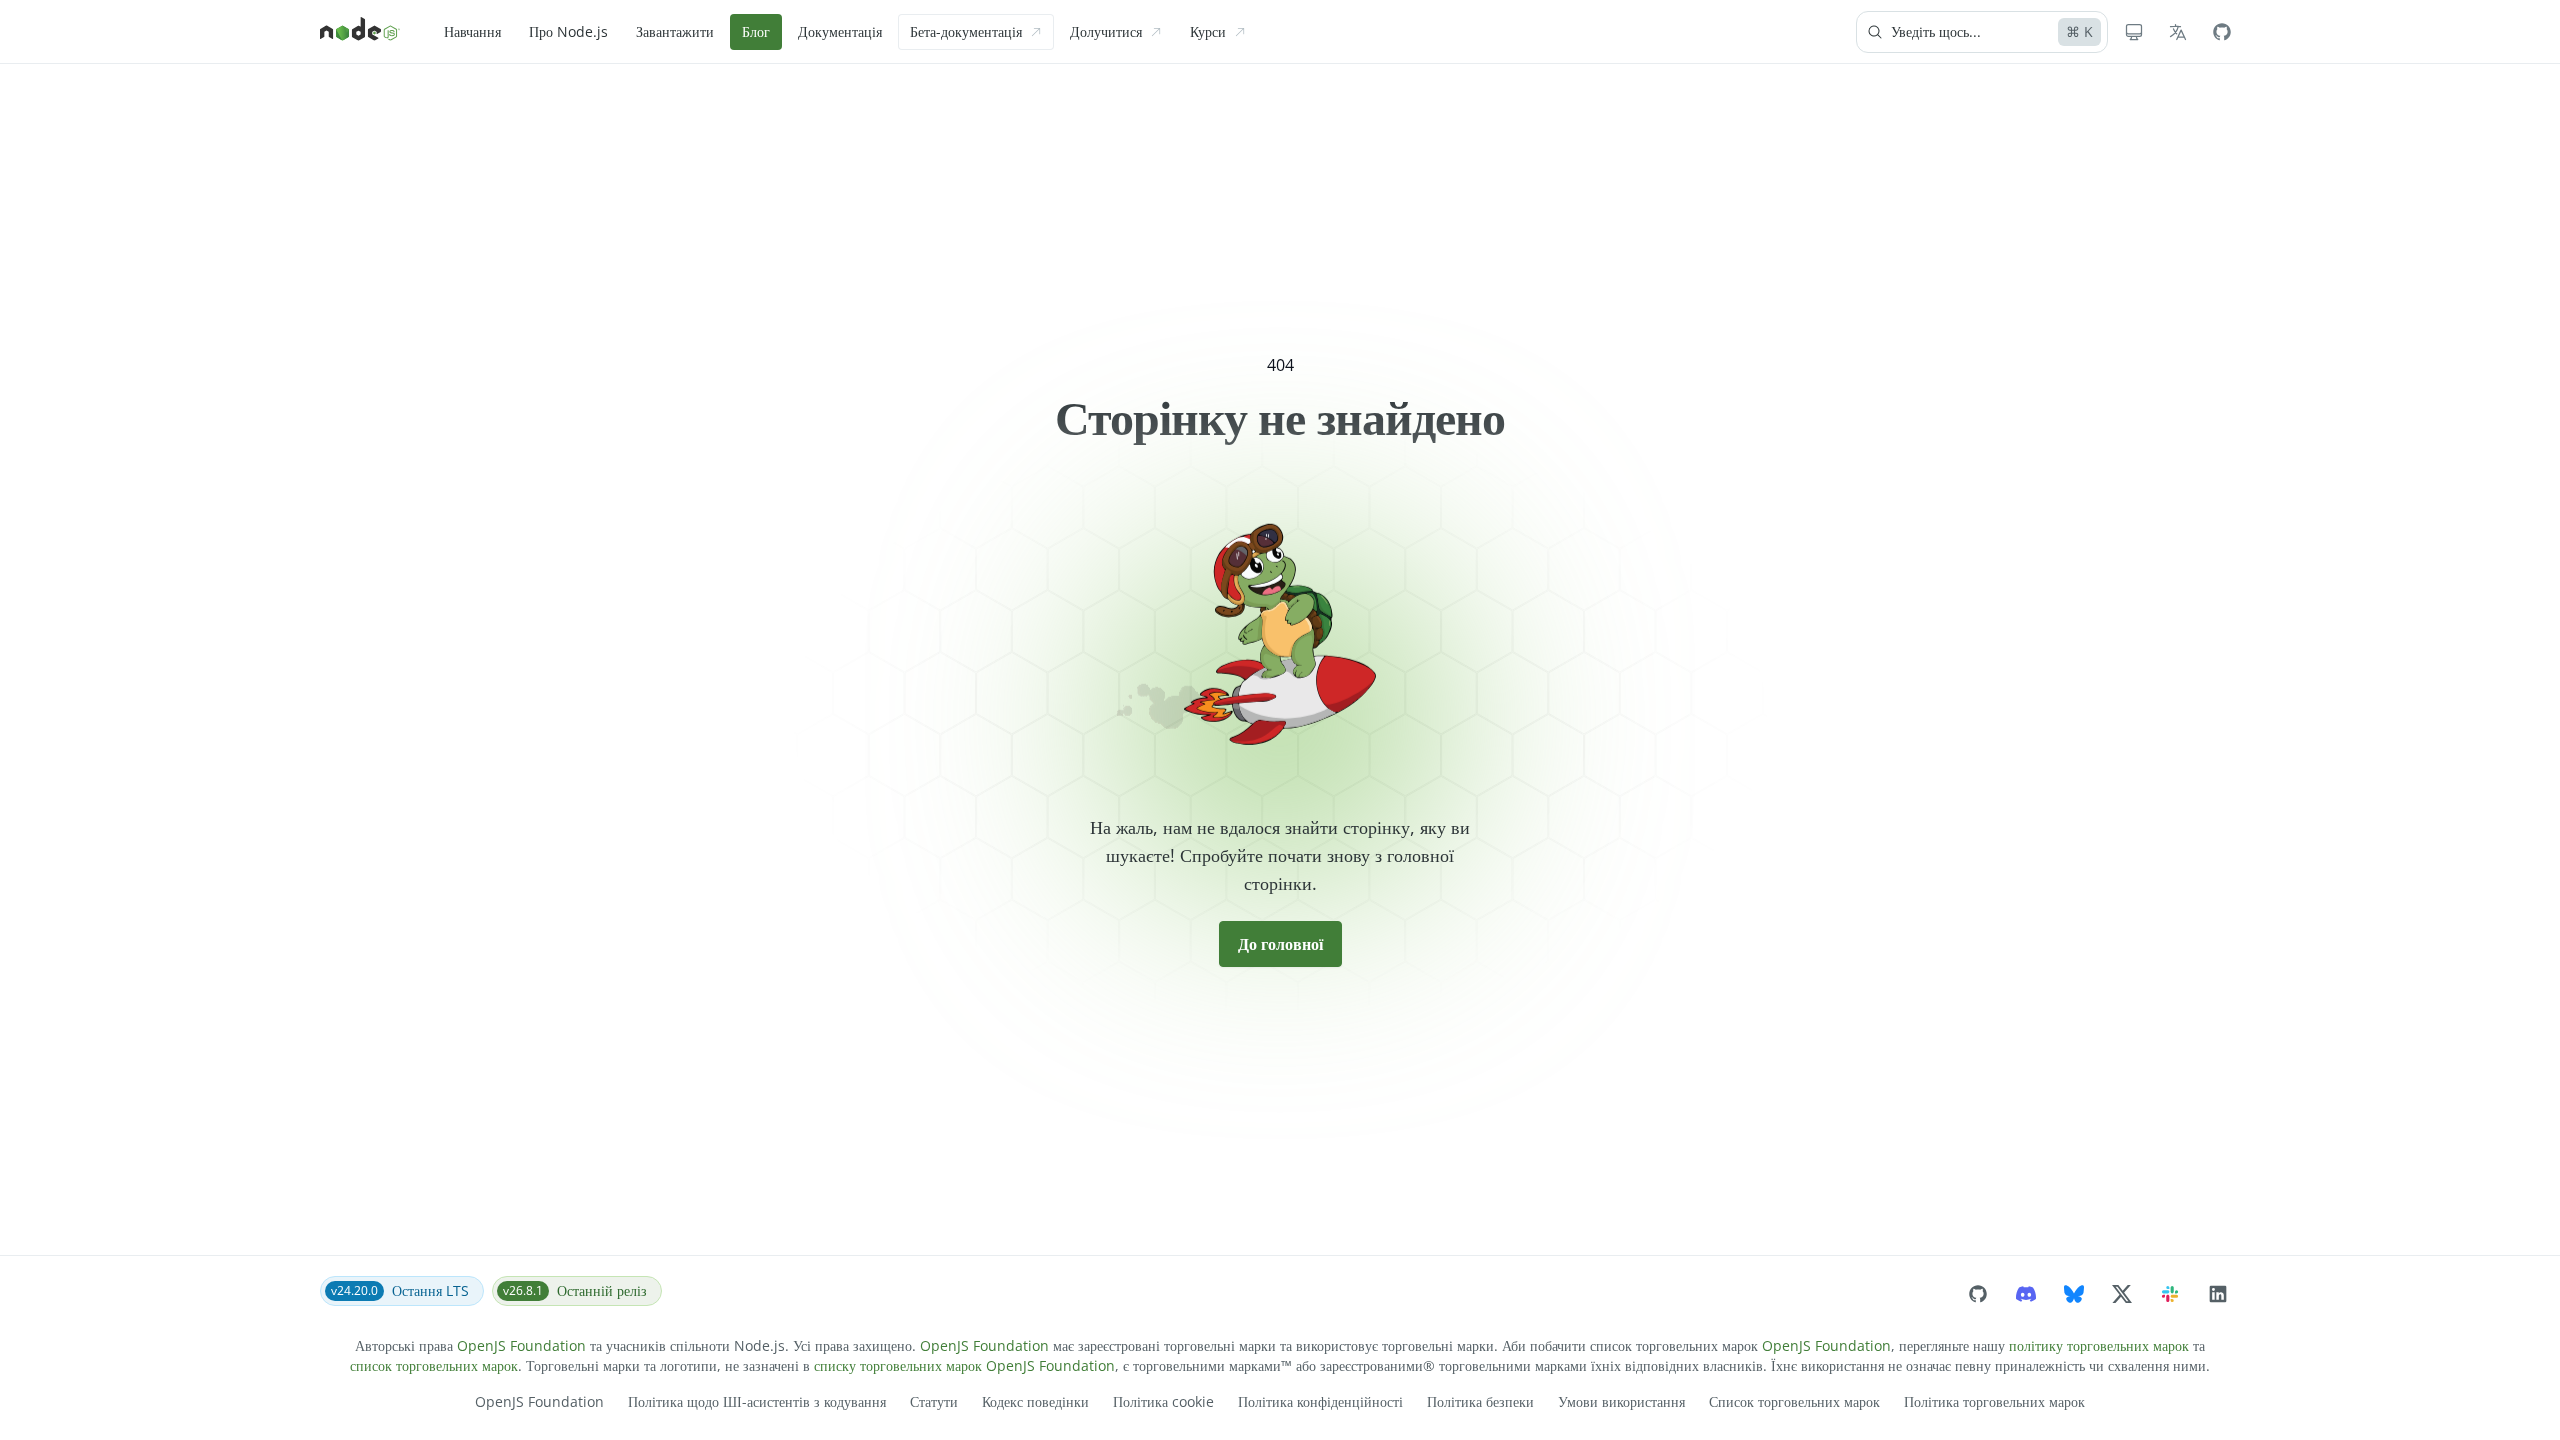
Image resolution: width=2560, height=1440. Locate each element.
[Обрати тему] (2134, 32)
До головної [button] (1280, 944)
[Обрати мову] (2178, 32)
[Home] (360, 32)
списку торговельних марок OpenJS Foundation (964, 1365)
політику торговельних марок (2099, 1345)
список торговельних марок (434, 1365)
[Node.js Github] (2222, 32)
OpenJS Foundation (521, 1345)
